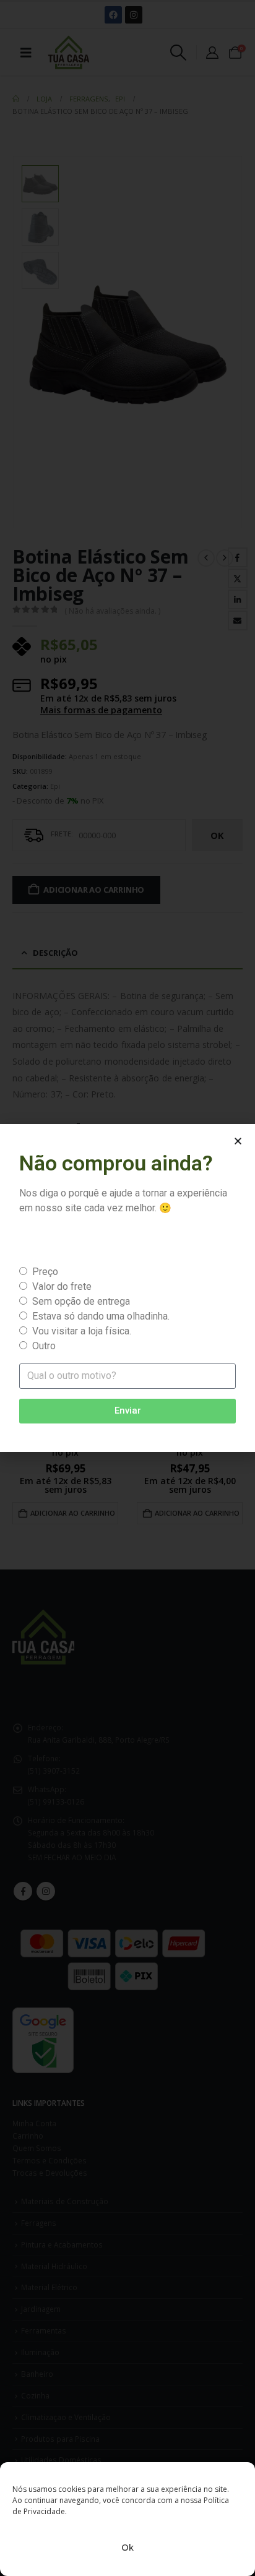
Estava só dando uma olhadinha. (101, 1316)
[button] (238, 1141)
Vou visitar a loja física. (82, 1331)
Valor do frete (62, 1286)
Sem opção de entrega (81, 1301)
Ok (127, 2547)
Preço (45, 1272)
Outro (44, 1346)
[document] (127, 1288)
